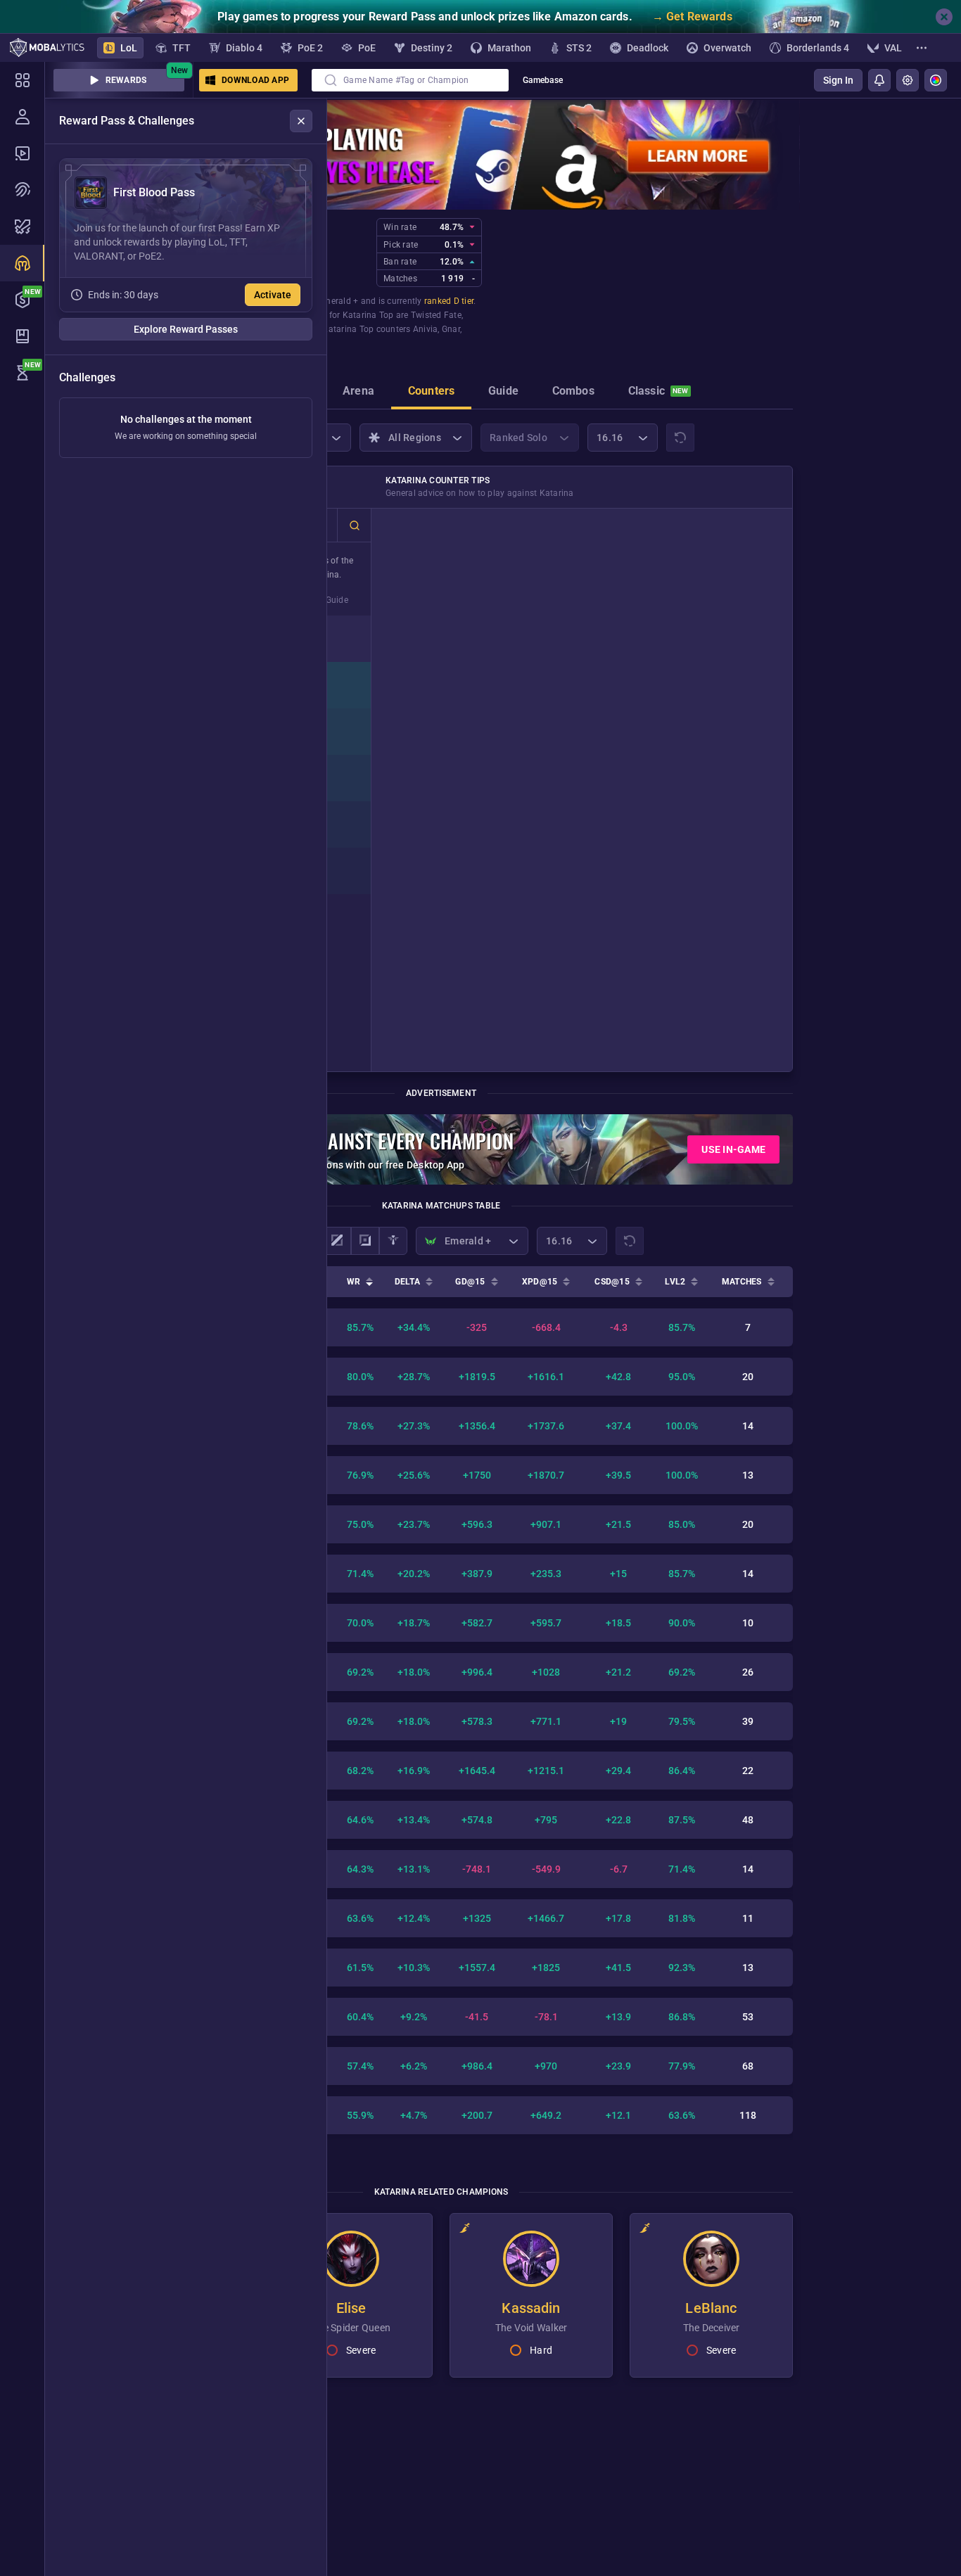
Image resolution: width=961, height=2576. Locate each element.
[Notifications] (879, 80)
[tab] (358, 393)
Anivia (426, 329)
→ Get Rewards (692, 17)
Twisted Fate (436, 315)
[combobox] (410, 80)
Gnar (451, 329)
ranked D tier (449, 301)
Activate (273, 295)
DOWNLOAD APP (255, 80)
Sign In (838, 80)
